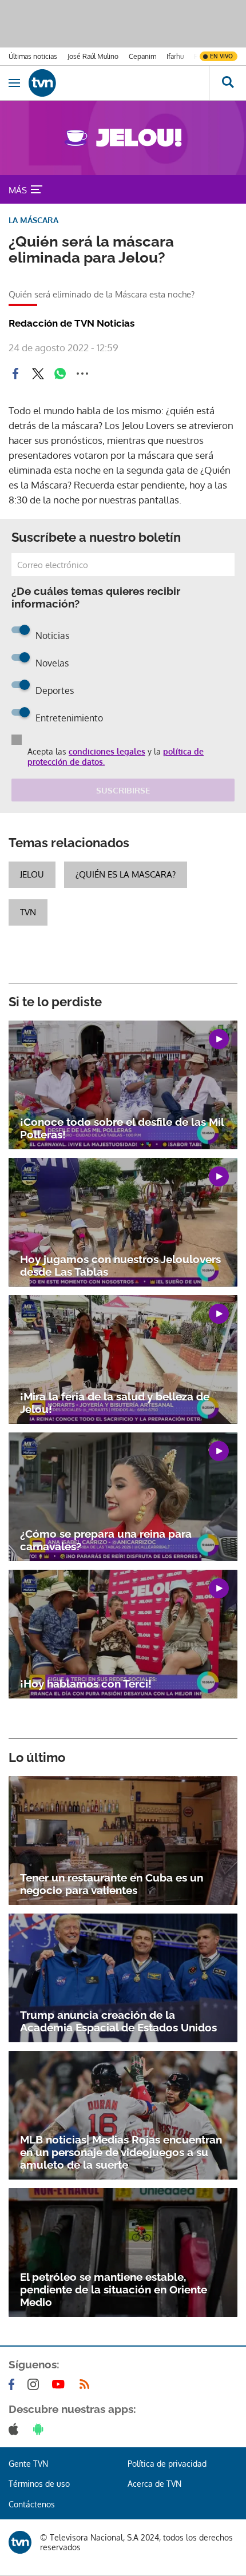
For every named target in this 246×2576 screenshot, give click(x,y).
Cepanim (142, 56)
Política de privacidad (167, 2464)
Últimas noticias (33, 56)
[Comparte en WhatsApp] (60, 374)
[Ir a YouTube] (61, 2384)
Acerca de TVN (154, 2484)
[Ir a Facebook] (14, 2384)
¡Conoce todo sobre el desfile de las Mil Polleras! (122, 1128)
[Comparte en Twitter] (38, 374)
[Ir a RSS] (87, 2384)
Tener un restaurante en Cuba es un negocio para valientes (112, 1884)
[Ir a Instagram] (35, 2384)
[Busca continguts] (227, 83)
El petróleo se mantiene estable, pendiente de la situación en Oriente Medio (114, 2289)
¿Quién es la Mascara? (126, 874)
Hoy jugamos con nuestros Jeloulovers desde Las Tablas (120, 1265)
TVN (28, 912)
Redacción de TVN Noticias (72, 323)
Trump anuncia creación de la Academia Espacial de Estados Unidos (118, 2021)
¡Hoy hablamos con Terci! (86, 1684)
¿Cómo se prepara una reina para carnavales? (106, 1540)
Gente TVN (28, 2464)
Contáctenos (32, 2504)
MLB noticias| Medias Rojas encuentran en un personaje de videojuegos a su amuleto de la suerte (121, 2152)
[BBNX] (20, 2542)
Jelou (32, 874)
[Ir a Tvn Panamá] (119, 83)
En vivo (221, 56)
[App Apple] (16, 2429)
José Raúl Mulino (93, 56)
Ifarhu (175, 56)
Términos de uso (39, 2484)
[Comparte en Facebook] (15, 374)
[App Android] (41, 2429)
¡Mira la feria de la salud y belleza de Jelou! (115, 1403)
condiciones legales (107, 751)
